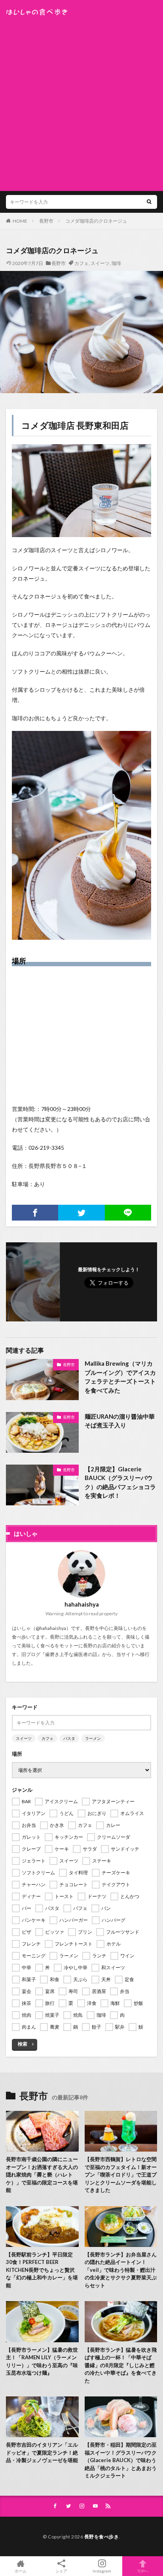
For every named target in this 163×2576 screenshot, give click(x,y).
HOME (20, 221)
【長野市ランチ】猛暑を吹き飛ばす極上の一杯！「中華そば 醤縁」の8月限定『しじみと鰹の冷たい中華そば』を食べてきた (121, 2365)
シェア (61, 2571)
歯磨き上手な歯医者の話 (71, 1654)
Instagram (102, 2571)
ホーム (21, 2571)
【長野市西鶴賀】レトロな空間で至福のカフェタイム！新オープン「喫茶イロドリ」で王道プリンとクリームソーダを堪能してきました (121, 2175)
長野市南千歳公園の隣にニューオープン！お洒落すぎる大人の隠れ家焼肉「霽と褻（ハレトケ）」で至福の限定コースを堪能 (42, 2175)
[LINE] (128, 1213)
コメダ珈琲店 (48, 425)
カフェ (81, 263)
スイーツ (100, 263)
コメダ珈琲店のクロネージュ (96, 221)
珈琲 (116, 263)
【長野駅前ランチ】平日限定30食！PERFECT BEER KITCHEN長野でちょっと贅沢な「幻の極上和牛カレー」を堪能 (42, 2270)
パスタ (69, 1738)
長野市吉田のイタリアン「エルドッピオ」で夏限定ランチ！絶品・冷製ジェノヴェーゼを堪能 (42, 2452)
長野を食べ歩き (102, 2537)
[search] (149, 202)
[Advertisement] (81, 101)
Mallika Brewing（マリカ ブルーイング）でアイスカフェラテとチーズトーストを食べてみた (120, 1377)
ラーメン (93, 1738)
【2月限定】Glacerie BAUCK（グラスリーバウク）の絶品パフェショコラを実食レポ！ (120, 1482)
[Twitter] (81, 1213)
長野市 (46, 221)
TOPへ (143, 2571)
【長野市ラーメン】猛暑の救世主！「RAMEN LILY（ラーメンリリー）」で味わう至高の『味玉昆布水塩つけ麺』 (42, 2361)
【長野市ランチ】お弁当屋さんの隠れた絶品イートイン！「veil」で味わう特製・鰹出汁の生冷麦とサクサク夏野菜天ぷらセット (121, 2270)
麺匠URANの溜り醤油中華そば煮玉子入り (120, 1421)
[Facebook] (35, 1213)
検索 (23, 2044)
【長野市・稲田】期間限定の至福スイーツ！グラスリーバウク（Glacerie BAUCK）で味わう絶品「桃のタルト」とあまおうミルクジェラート (121, 2460)
